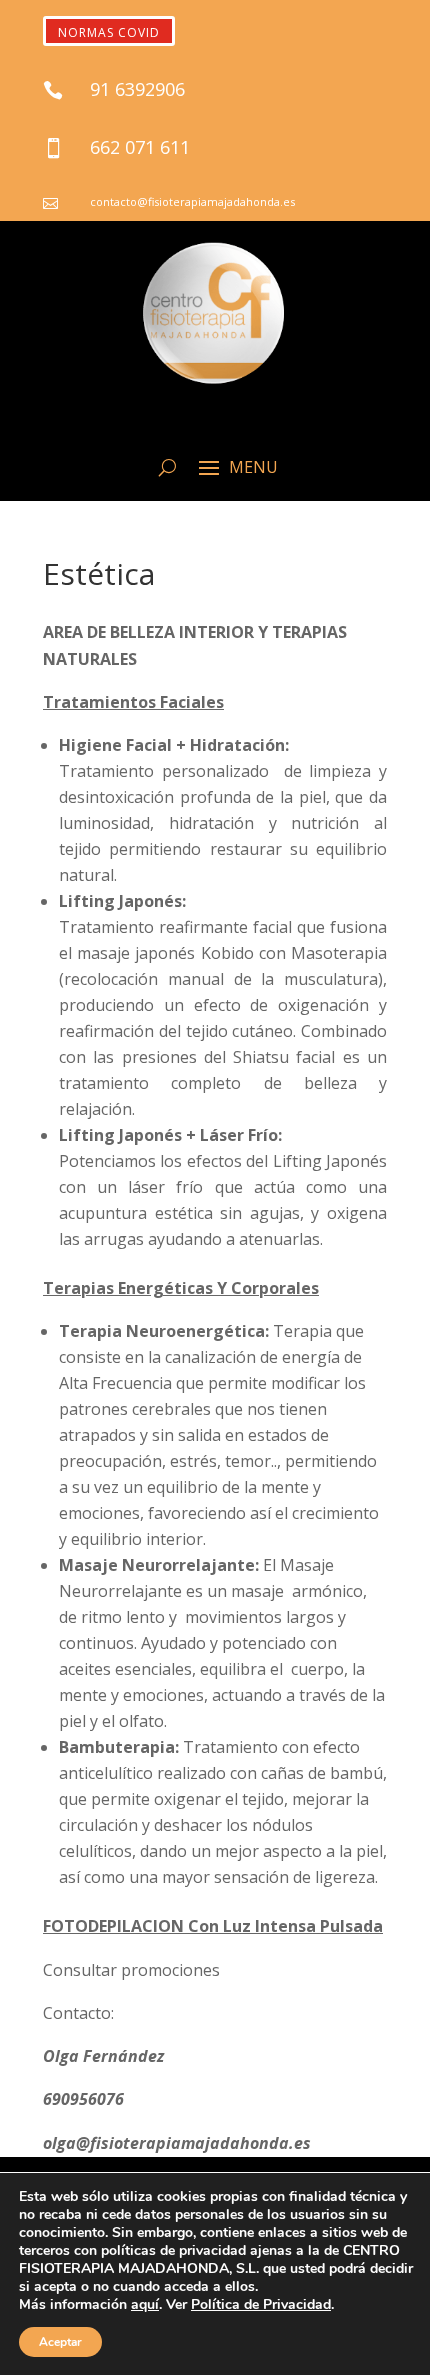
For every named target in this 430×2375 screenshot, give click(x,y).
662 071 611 (140, 147)
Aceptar (60, 2342)
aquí (145, 2305)
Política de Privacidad (261, 2304)
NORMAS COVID (109, 32)
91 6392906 (137, 89)
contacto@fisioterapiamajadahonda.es (192, 201)
